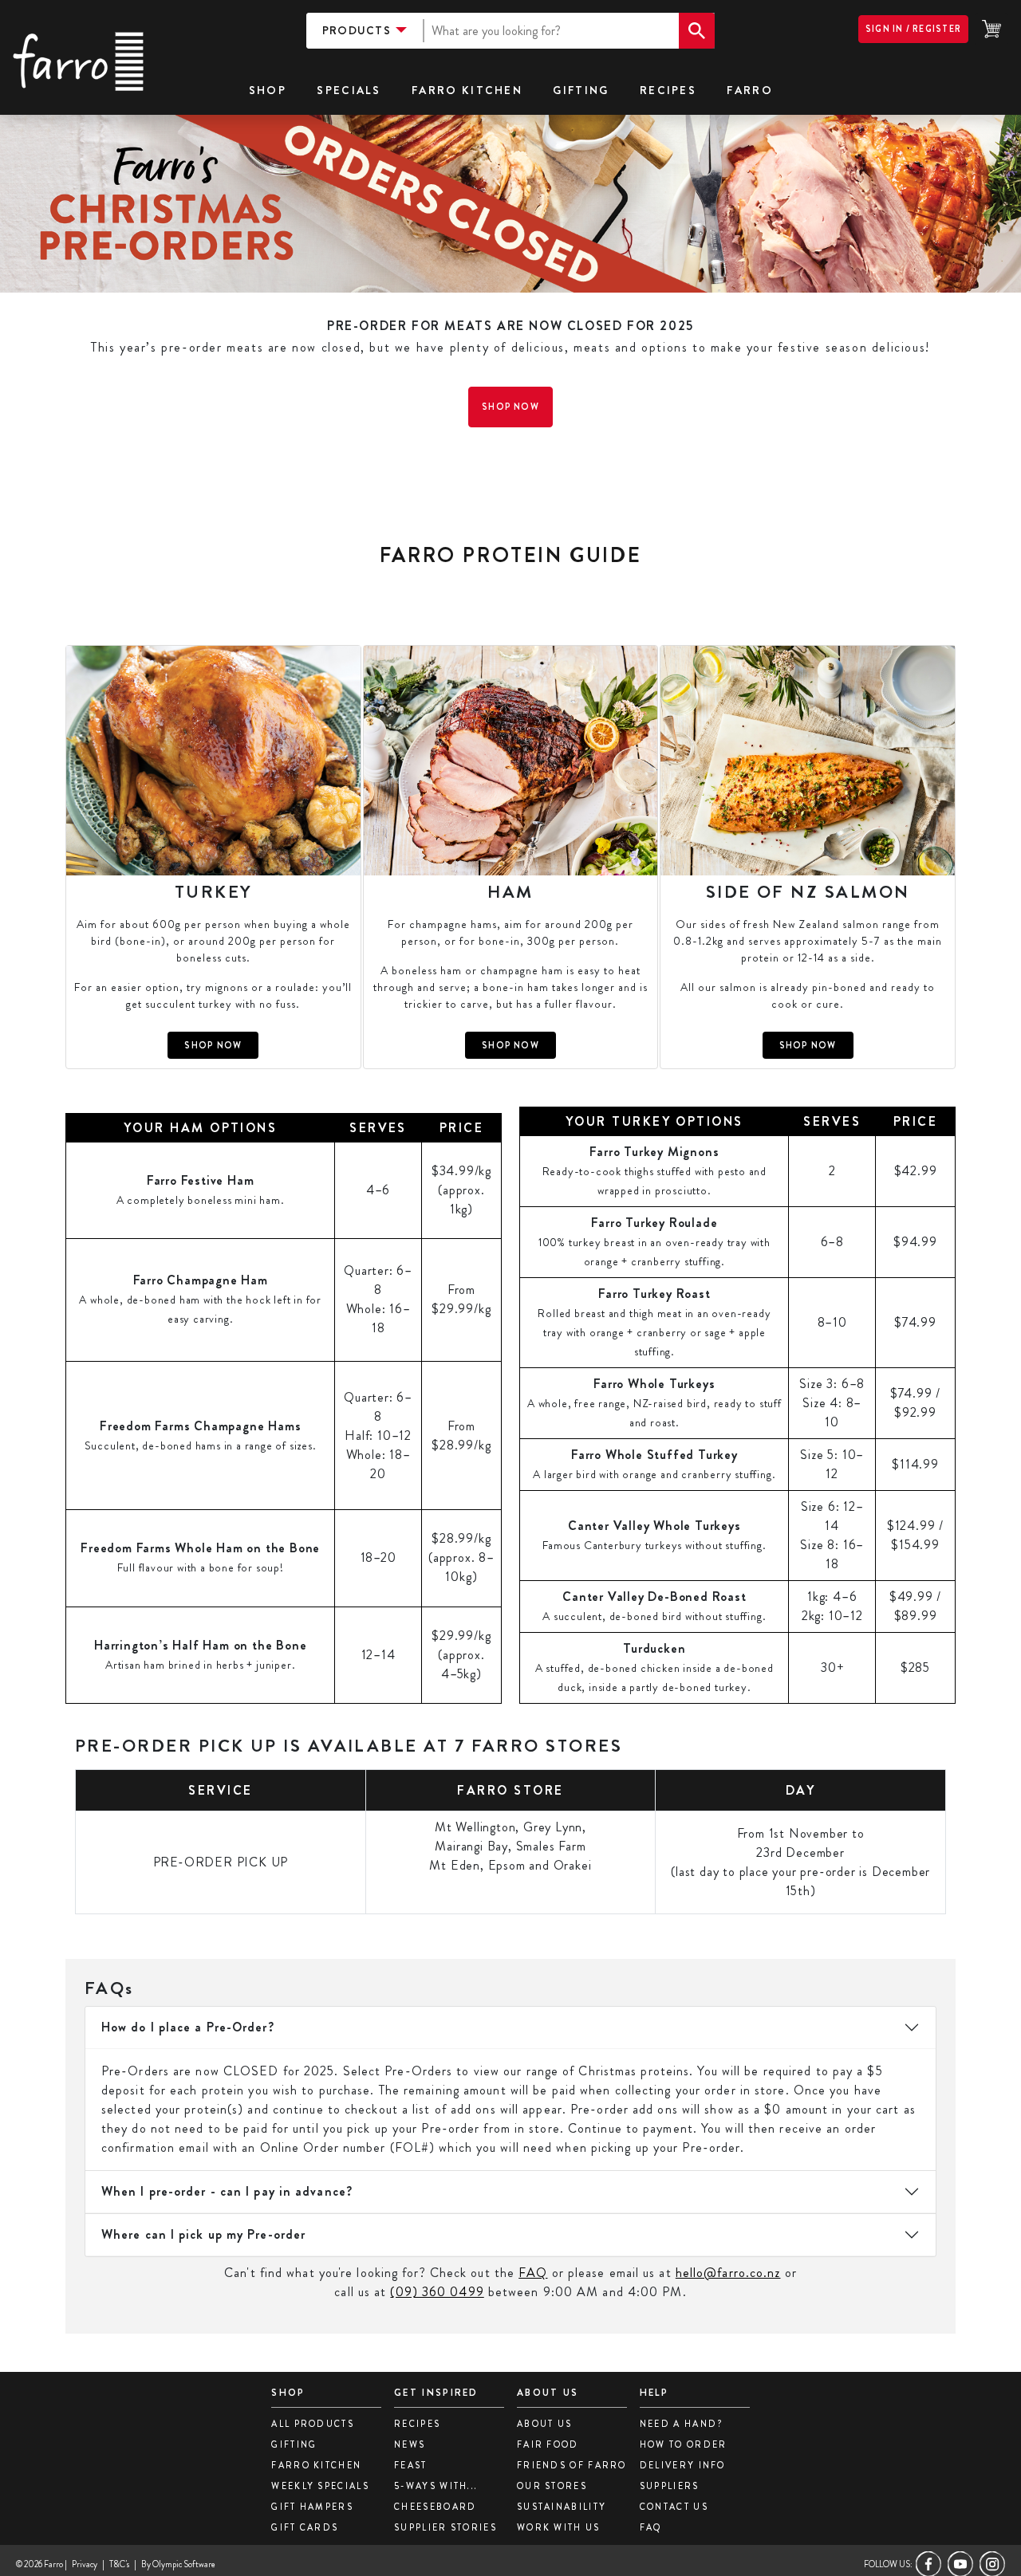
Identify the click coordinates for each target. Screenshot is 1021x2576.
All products (313, 2424)
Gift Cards (305, 2527)
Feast (411, 2465)
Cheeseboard (435, 2507)
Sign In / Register (913, 29)
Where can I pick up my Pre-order (203, 2234)
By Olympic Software (178, 2564)
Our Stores (552, 2486)
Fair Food (548, 2444)
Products (357, 30)
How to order (684, 2444)
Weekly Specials (320, 2486)
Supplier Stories (445, 2527)
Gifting (581, 90)
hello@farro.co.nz (728, 2273)
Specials (349, 90)
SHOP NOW (213, 1045)
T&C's (119, 2564)
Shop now (510, 407)
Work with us (559, 2527)
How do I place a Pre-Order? (188, 2027)
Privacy (85, 2564)
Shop (288, 2393)
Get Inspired (436, 2393)
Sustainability (562, 2507)
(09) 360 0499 (437, 2292)
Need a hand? (682, 2424)
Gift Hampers (312, 2507)
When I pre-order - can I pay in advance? (227, 2191)
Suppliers (670, 2486)
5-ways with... (436, 2486)
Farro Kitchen (467, 90)
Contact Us (674, 2507)
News (410, 2444)
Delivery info (683, 2465)
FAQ (533, 2273)
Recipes (668, 90)
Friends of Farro (572, 2465)
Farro (750, 90)
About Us (544, 2424)
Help (654, 2393)
